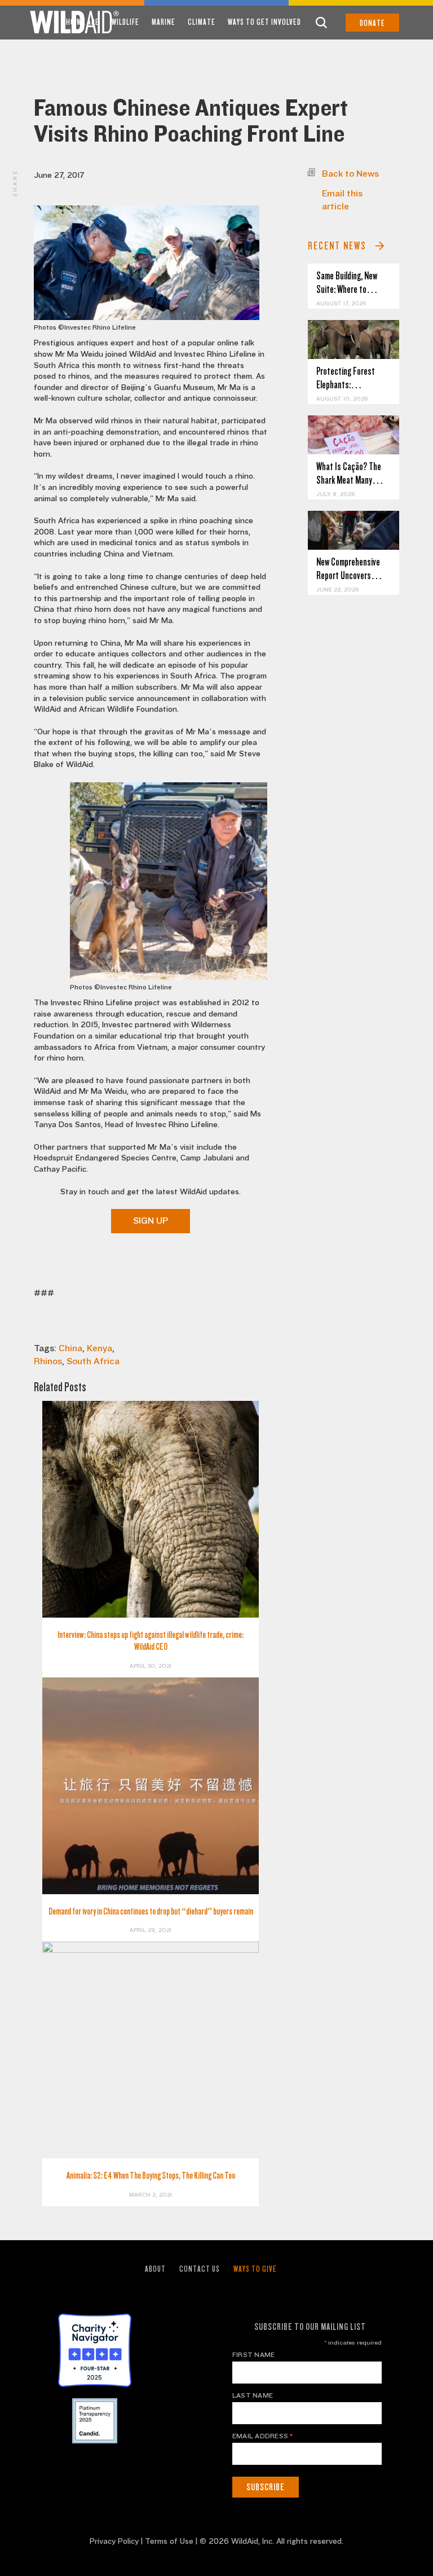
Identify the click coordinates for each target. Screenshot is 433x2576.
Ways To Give (255, 2269)
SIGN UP (151, 1221)
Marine (164, 22)
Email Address (263, 2436)
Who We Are (80, 22)
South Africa (93, 1361)
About (155, 2269)
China (70, 1348)
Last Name (253, 2395)
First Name (253, 2355)
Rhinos (48, 1361)
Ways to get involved (264, 22)
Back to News (350, 174)
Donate (372, 23)
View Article (354, 339)
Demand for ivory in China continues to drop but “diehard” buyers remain (151, 1911)
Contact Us (200, 2269)
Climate (202, 22)
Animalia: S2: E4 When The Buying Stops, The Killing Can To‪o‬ (151, 2176)
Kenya (100, 1348)
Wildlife (125, 22)
